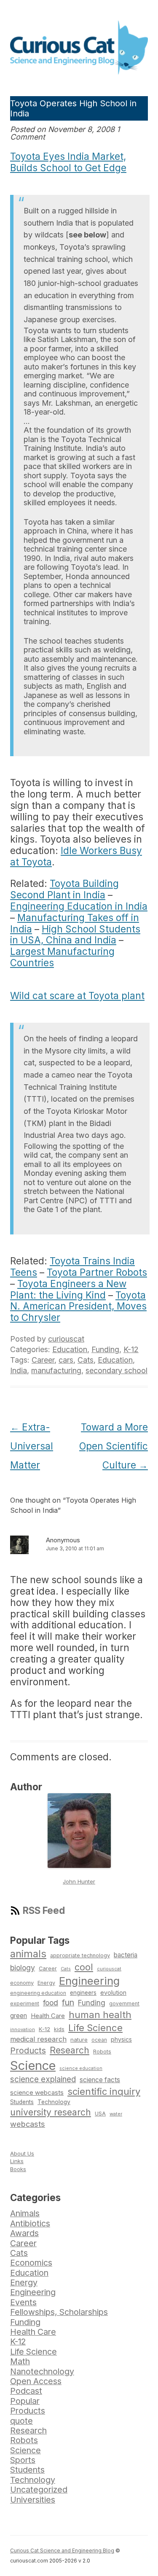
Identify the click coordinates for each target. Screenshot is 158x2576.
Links (17, 2161)
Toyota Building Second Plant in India (64, 889)
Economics (31, 2263)
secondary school (116, 1370)
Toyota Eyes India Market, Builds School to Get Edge (68, 162)
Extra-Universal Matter (32, 1446)
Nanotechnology (42, 2371)
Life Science (95, 2028)
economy (22, 1983)
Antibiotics (30, 2223)
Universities (33, 2500)
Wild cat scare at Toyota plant (77, 996)
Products (28, 2051)
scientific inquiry (104, 2091)
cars (66, 1360)
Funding (105, 1349)
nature (79, 2040)
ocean (99, 2040)
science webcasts (37, 2092)
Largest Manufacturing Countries (62, 957)
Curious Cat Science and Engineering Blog (62, 2550)
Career (43, 1360)
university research (51, 2112)
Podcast (26, 2391)
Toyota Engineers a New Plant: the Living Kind (68, 1289)
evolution (113, 1993)
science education (81, 2068)
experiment (25, 2003)
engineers (83, 1993)
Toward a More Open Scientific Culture (114, 1446)
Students (22, 2102)
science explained (43, 2079)
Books (18, 2169)
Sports (23, 2460)
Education (70, 1349)
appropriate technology (80, 1955)
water (116, 2114)
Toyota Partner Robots (97, 1272)
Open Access (36, 2381)
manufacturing (56, 1370)
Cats (86, 1360)
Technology (54, 2102)
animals (28, 1954)
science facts (100, 2080)
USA (100, 2114)
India (19, 1370)
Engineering (89, 1981)
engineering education (38, 1993)
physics (121, 2039)
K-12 (131, 1349)
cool (84, 1967)
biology (23, 1968)
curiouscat (66, 1339)
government (124, 2004)
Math (20, 2361)
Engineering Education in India (79, 906)
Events (23, 2302)
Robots (102, 2052)
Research (70, 2050)
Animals (25, 2213)
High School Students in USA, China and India (75, 935)
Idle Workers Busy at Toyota (76, 856)
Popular (25, 2401)
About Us (22, 2153)
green (19, 2016)
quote (21, 2421)
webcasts (28, 2124)
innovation (23, 2029)
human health (100, 2015)
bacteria (126, 1955)
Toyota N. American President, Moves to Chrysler (78, 1306)
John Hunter (79, 1881)
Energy (46, 1983)
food (51, 2003)
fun (68, 2002)
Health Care (48, 2016)
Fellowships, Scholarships (59, 2312)
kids (59, 2029)
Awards (24, 2233)
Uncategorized (39, 2490)
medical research (38, 2039)
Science (33, 2065)
